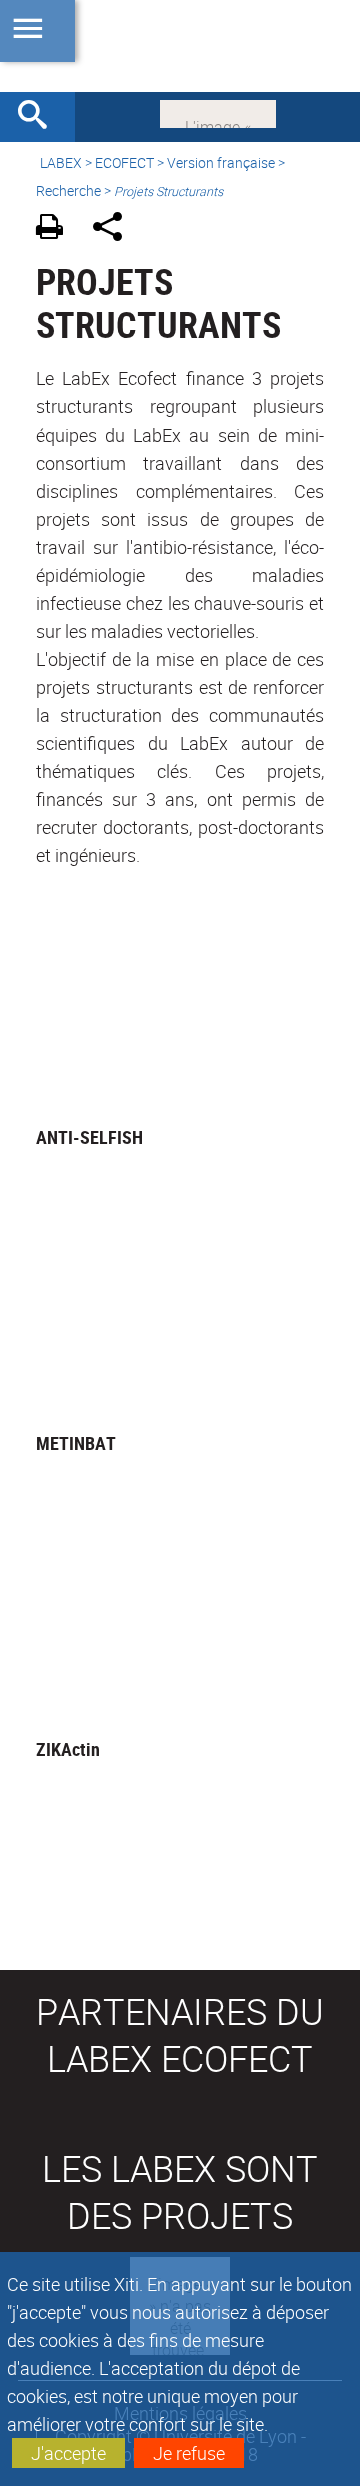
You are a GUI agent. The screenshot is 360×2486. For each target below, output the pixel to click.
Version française (221, 162)
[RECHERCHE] (40, 117)
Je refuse (189, 2453)
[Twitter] (218, 112)
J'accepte (68, 2453)
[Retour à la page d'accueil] (180, 46)
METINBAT (76, 1443)
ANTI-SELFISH (89, 1137)
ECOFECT (124, 162)
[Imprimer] (56, 229)
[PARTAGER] (114, 229)
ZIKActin (68, 1749)
